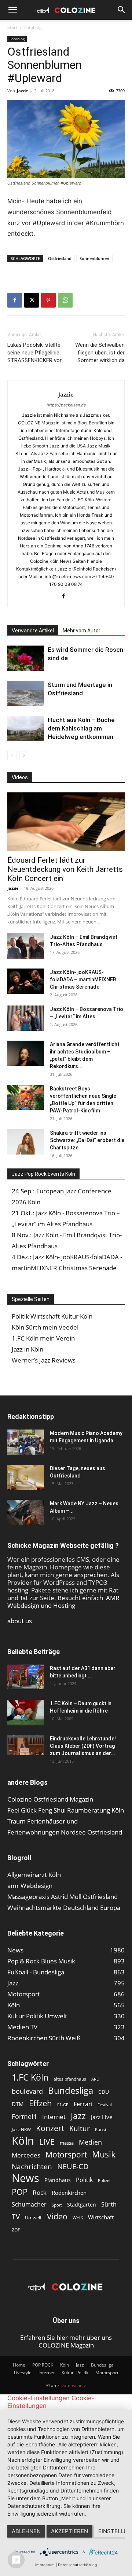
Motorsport (66, 2154)
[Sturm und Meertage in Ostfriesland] (26, 693)
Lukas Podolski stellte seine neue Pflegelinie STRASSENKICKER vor (34, 353)
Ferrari (83, 2104)
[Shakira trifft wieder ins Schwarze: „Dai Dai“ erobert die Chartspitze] (26, 1142)
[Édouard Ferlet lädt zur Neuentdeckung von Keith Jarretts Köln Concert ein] (66, 822)
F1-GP (63, 2105)
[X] (32, 300)
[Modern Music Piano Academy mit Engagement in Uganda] (26, 1442)
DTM (18, 2104)
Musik (104, 2154)
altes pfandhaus (70, 2079)
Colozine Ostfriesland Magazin (50, 1799)
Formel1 (24, 2117)
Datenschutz (73, 2385)
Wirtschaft (101, 2217)
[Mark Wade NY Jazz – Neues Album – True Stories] (26, 1512)
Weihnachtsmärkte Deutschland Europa (64, 1908)
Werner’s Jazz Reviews (44, 1360)
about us (20, 1621)
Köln (23, 2141)
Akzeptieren (69, 2531)
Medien (90, 2142)
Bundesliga (71, 2091)
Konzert (50, 2128)
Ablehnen (26, 2531)
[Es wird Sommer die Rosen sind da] (26, 658)
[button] (12, 10)
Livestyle (23, 2373)
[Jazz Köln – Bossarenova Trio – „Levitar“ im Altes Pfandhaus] (26, 1018)
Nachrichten (32, 2166)
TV (16, 2217)
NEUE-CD (73, 2166)
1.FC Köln (30, 2077)
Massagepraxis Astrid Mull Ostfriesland (63, 1897)
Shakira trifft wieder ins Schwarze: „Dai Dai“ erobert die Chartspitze (87, 1140)
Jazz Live (102, 2117)
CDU (104, 2092)
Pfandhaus (58, 2180)
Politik (84, 2180)
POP (20, 2192)
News (25, 2178)
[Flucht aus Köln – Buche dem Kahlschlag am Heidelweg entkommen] (26, 728)
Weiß (78, 2218)
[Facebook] (15, 300)
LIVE (47, 2142)
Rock (40, 2192)
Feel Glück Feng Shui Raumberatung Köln (66, 1810)
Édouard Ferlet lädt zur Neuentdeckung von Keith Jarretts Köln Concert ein (65, 869)
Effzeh (41, 2103)
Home (19, 2365)
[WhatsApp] (65, 300)
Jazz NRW (21, 2129)
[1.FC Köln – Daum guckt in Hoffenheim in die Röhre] (26, 1713)
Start (12, 27)
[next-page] (24, 756)
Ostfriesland (60, 258)
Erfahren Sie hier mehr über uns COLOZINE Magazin (66, 2341)
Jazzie (23, 91)
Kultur (80, 2128)
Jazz (78, 2116)
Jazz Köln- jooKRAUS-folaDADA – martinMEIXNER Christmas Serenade (83, 980)
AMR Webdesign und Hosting (63, 1602)
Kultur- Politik (75, 2373)
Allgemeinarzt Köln (34, 1875)
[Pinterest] (48, 300)
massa (67, 2143)
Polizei (104, 2180)
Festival (105, 2105)
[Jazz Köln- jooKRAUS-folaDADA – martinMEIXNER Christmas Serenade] (26, 981)
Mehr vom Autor (82, 631)
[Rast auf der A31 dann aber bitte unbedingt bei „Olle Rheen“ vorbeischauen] (26, 1677)
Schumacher (29, 2205)
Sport (57, 2205)
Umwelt (33, 2218)
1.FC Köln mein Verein (43, 1338)
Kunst (101, 2129)
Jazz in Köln (27, 1349)
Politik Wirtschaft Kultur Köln (52, 1316)
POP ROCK (43, 2365)
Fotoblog (33, 27)
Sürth (109, 2205)
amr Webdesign (30, 1886)
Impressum (45, 2565)
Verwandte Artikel (33, 631)
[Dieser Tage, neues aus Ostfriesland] (26, 1477)
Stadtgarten (82, 2205)
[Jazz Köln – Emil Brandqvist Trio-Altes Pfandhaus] (26, 946)
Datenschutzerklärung (77, 2565)
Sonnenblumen (94, 258)
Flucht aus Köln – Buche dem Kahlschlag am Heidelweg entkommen (81, 728)
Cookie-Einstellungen (38, 2398)
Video (57, 2216)
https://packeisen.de (66, 405)
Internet (54, 2117)
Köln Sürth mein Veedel (45, 1327)
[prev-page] (12, 756)
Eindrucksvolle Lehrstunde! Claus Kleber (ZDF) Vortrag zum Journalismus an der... (83, 1746)
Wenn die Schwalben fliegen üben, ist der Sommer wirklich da (100, 353)
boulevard (27, 2091)
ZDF (16, 2230)
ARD (95, 2079)
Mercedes (26, 2155)
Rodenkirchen (69, 2193)
